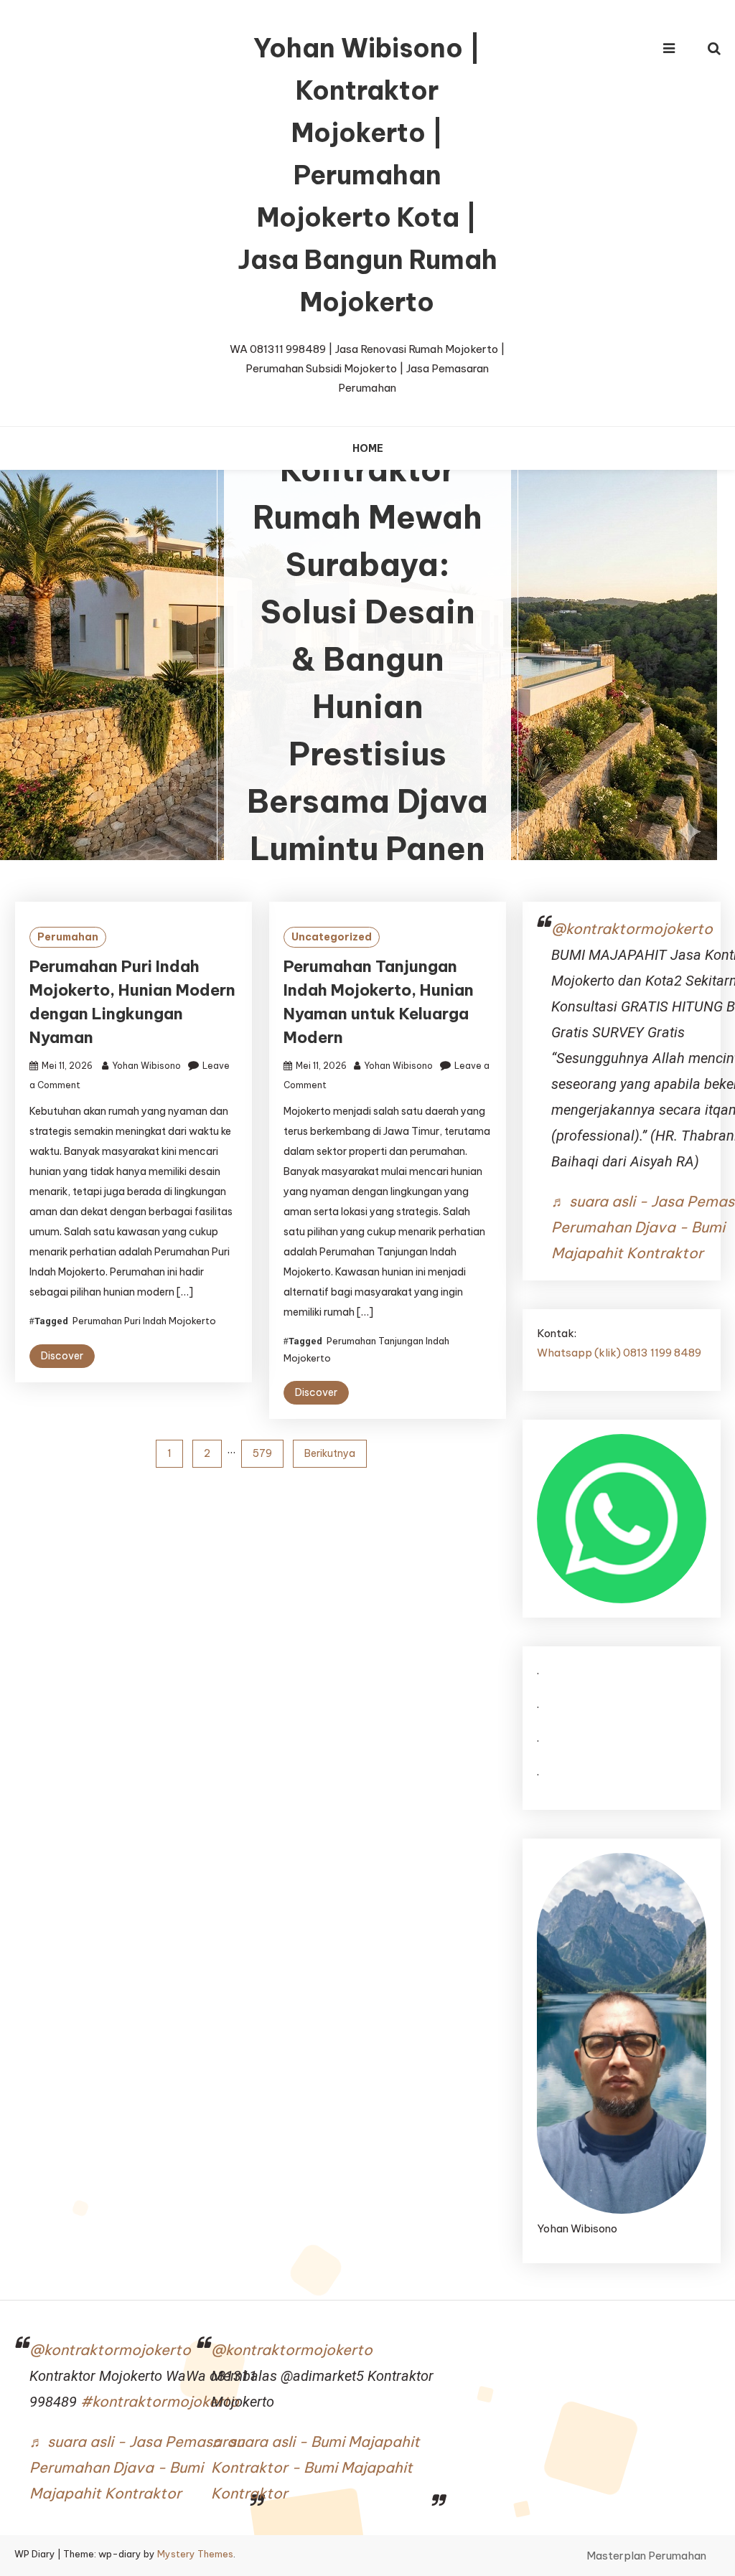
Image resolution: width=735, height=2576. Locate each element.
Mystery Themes (195, 2554)
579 (262, 1453)
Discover (62, 1356)
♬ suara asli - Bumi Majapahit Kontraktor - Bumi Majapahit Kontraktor (315, 2467)
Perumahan (68, 937)
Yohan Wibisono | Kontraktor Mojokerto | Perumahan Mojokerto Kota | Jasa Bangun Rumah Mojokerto (367, 175)
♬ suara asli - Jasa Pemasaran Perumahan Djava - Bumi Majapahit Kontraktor (137, 2467)
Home (368, 448)
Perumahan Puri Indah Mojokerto (144, 1321)
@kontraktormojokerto (632, 929)
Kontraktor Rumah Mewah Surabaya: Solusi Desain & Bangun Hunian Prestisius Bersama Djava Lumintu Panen (367, 660)
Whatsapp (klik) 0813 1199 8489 (619, 1353)
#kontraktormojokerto (160, 2401)
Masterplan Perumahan (646, 2556)
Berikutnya (330, 1453)
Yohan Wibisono (146, 1066)
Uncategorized (332, 937)
